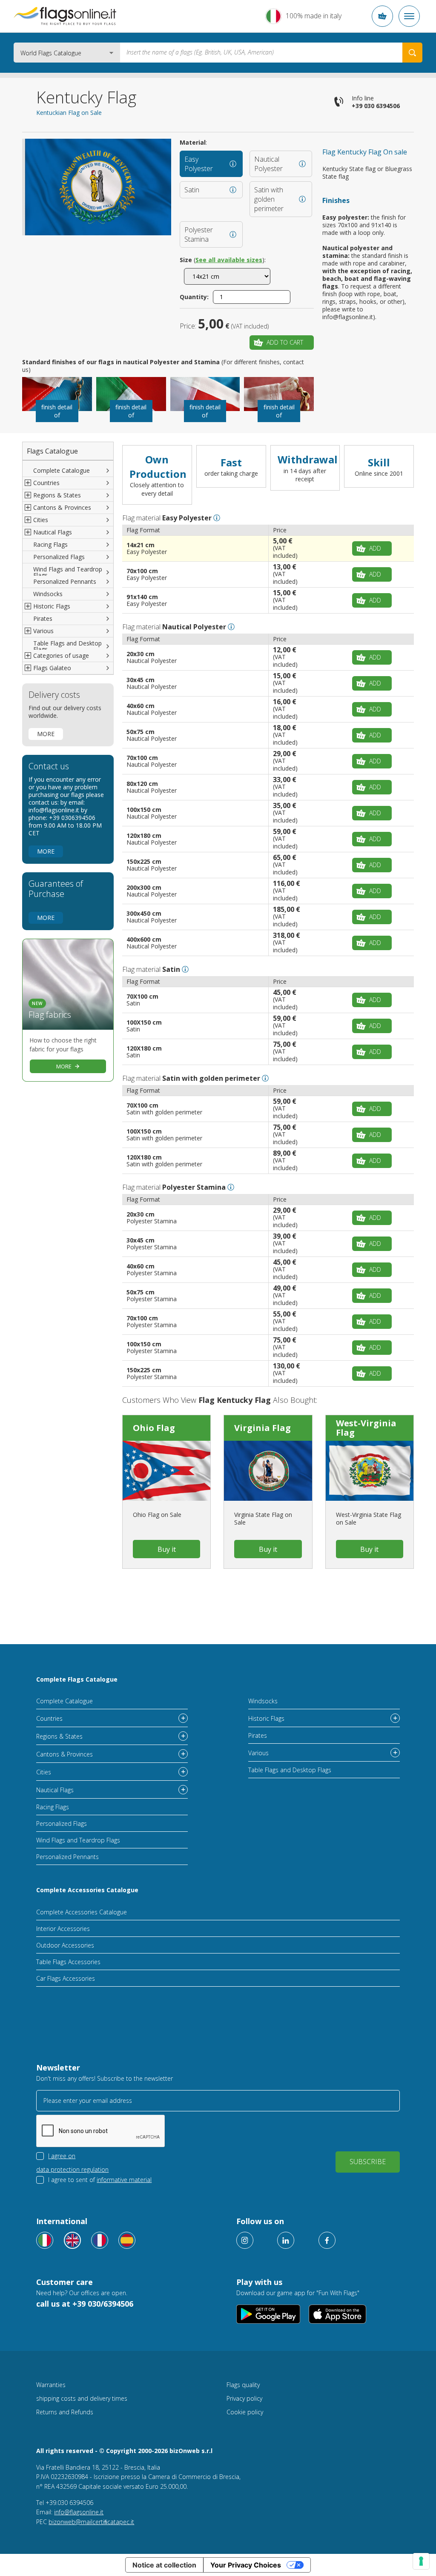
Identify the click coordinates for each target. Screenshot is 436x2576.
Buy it (167, 1549)
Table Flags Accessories (68, 1962)
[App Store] (337, 2314)
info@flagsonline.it (79, 2512)
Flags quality (243, 2385)
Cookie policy (245, 2412)
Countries (49, 1718)
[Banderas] (127, 2240)
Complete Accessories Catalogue (87, 1890)
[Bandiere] (45, 2240)
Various (258, 1753)
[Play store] (268, 2314)
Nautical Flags (55, 1790)
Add (375, 548)
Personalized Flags (59, 557)
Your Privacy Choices (246, 2565)
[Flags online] (72, 2240)
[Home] (65, 16)
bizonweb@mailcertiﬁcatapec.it (91, 2522)
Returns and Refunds (65, 2412)
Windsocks (48, 594)
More (46, 734)
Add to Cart (285, 342)
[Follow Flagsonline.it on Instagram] (245, 2240)
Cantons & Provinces (65, 1754)
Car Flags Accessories (66, 1978)
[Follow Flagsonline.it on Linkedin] (286, 2240)
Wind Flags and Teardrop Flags (68, 572)
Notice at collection (164, 2565)
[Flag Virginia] (268, 1471)
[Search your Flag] (412, 53)
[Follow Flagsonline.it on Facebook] (327, 2240)
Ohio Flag (154, 1428)
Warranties (51, 2385)
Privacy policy (244, 2398)
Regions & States (59, 1736)
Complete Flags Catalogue (77, 1679)
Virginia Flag (262, 1428)
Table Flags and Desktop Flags (67, 646)
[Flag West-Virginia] (370, 1471)
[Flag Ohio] (166, 1471)
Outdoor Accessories (65, 1945)
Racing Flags (50, 544)
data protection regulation (72, 2169)
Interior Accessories (63, 1929)
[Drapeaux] (100, 2240)
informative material (124, 2180)
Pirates (43, 618)
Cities (44, 1772)
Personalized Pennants (65, 581)
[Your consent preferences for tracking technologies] (421, 2561)
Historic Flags (266, 1718)
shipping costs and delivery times (82, 2398)
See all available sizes (229, 260)
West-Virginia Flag (366, 1428)
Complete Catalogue (62, 470)
